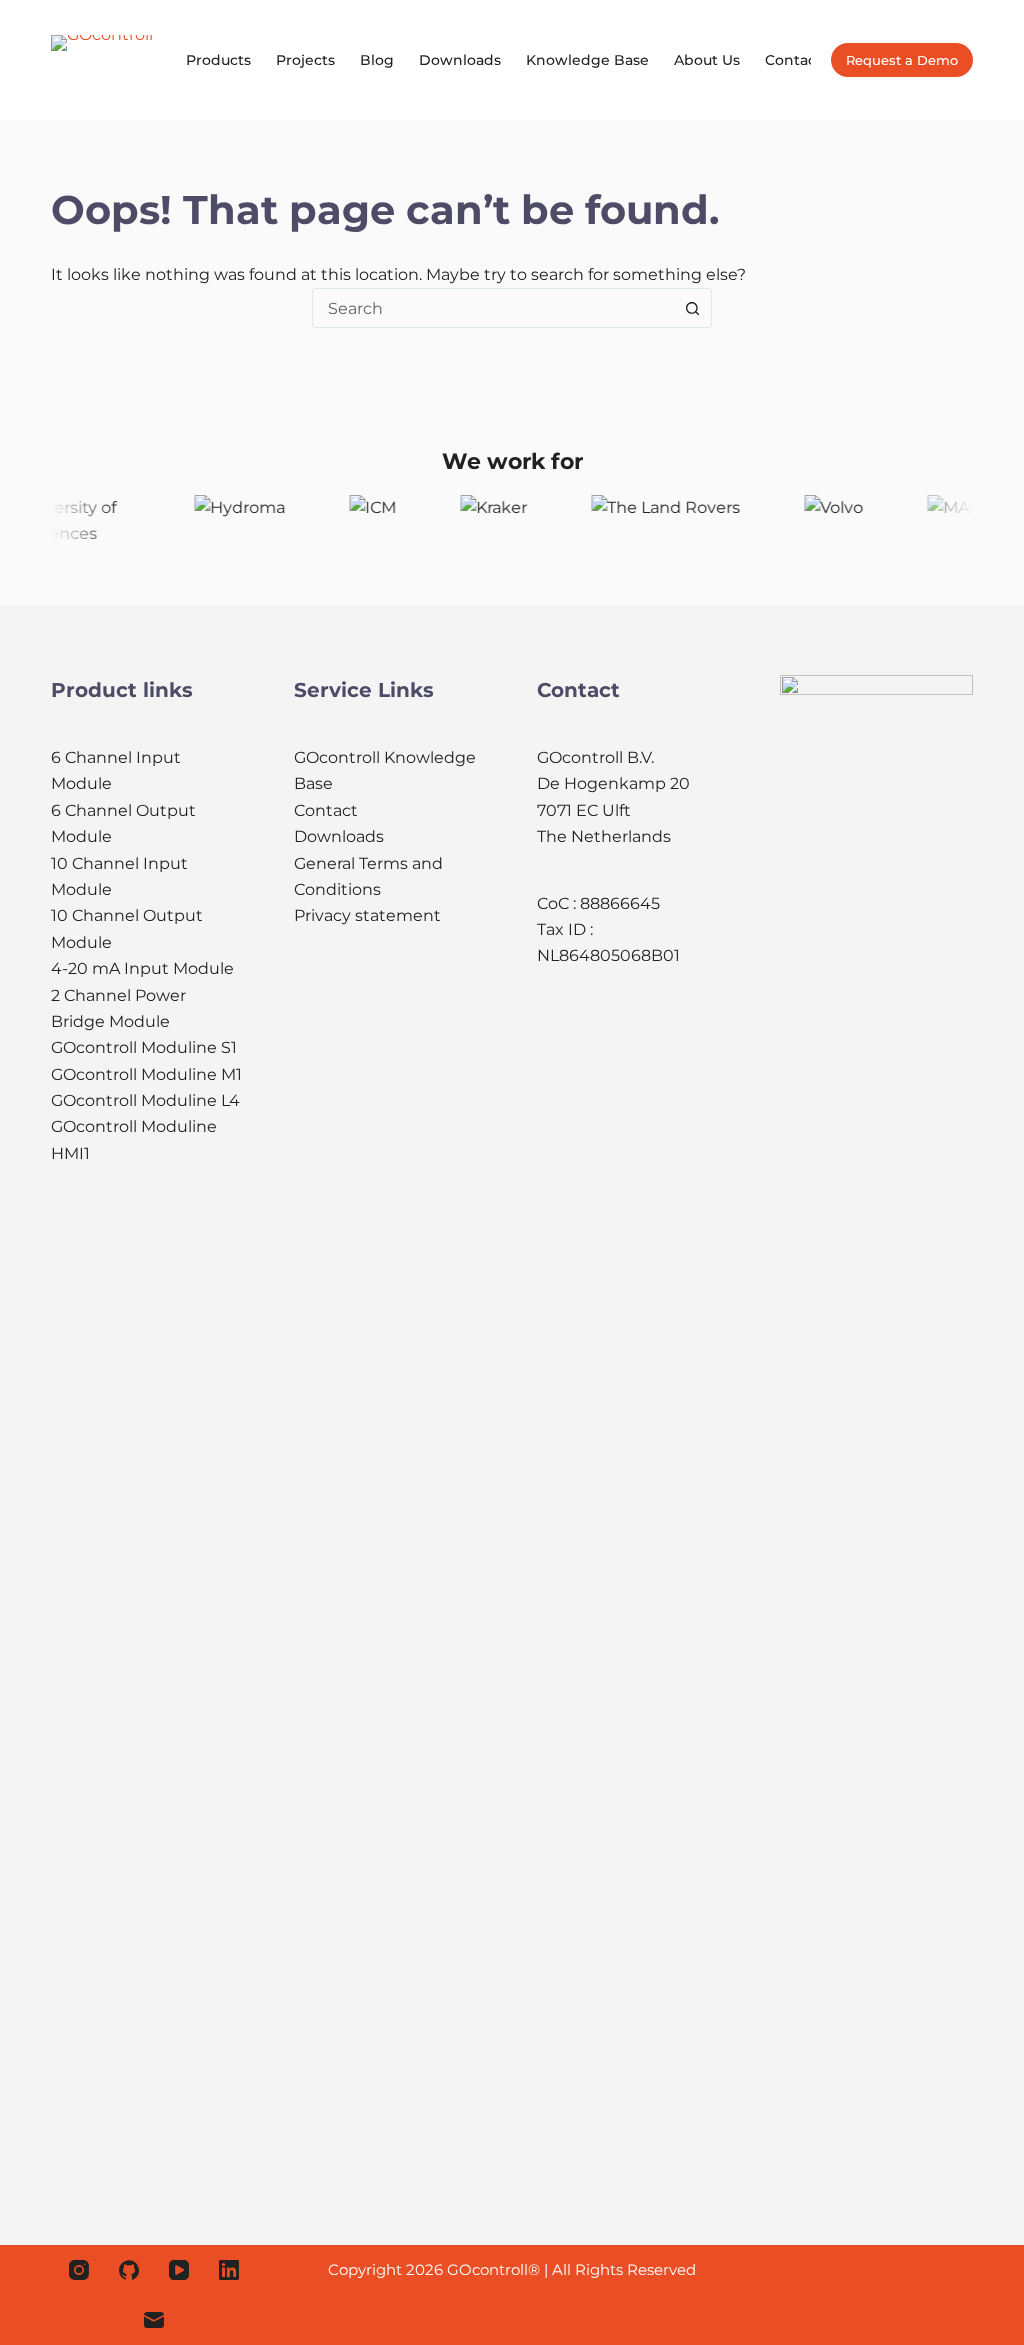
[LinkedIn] (229, 2270)
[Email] (154, 2320)
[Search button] (692, 308)
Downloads (460, 60)
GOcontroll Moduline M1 (146, 1074)
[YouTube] (179, 2270)
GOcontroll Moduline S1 (144, 1047)
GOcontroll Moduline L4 (145, 1100)
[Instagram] (79, 2270)
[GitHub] (129, 2270)
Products (218, 60)
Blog (377, 60)
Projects (305, 60)
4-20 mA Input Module (142, 968)
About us (707, 60)
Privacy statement (367, 915)
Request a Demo (902, 60)
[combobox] (493, 308)
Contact (793, 60)
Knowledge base (587, 60)
